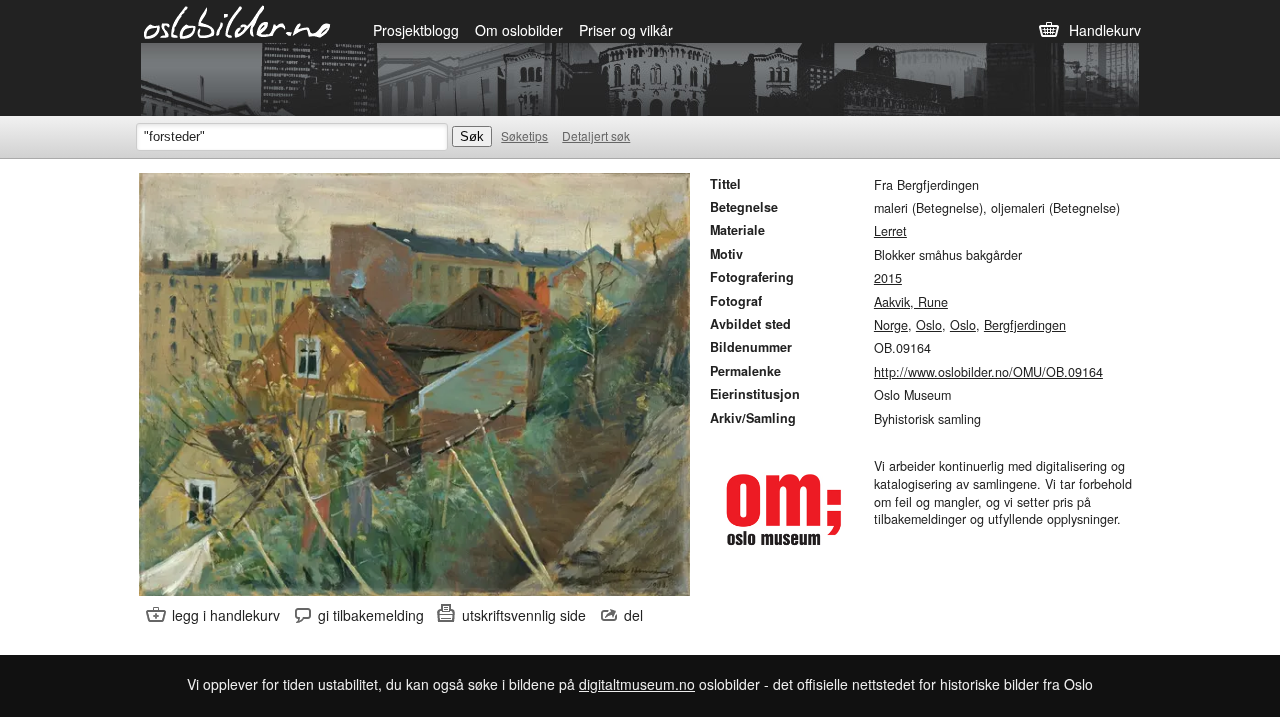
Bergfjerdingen (1025, 325)
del (633, 615)
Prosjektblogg (416, 30)
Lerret (890, 231)
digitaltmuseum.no (637, 684)
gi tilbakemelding (371, 615)
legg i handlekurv (226, 615)
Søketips (524, 135)
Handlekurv (1105, 30)
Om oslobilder (519, 30)
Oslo (929, 325)
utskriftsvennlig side (524, 615)
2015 (888, 278)
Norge (891, 325)
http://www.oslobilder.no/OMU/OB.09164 (988, 372)
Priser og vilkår (626, 30)
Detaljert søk (596, 135)
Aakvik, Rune (911, 302)
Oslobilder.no (237, 21)
